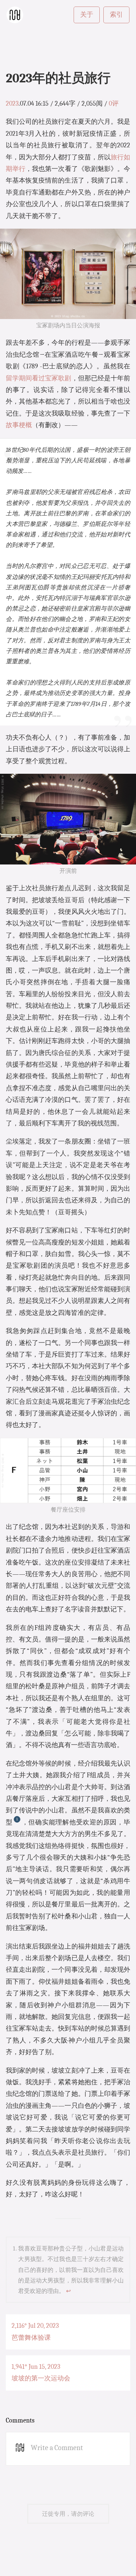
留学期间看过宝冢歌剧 (39, 378)
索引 (116, 15)
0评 (114, 104)
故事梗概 (19, 425)
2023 (12, 104)
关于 (87, 15)
